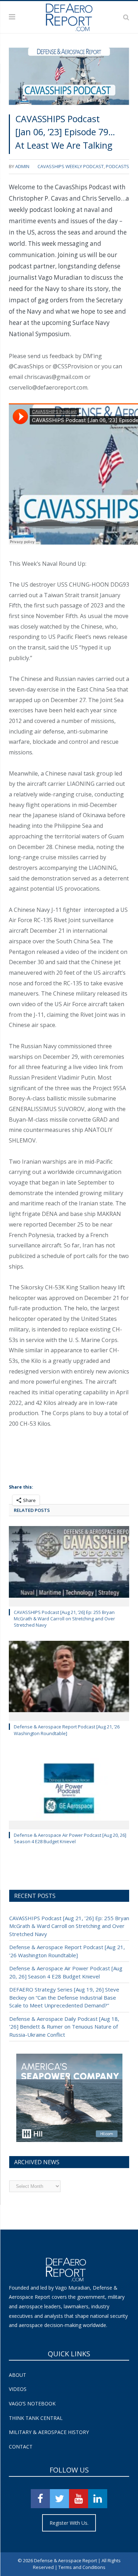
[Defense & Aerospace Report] (69, 16)
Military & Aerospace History (49, 2432)
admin (22, 166)
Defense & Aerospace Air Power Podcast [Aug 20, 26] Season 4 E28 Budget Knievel (70, 1838)
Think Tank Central (36, 2418)
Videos (18, 2389)
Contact (21, 2447)
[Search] (126, 17)
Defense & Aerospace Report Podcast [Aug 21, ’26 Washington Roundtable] (67, 1730)
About (18, 2375)
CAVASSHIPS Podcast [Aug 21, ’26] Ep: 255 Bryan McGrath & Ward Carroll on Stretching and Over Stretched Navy (64, 1619)
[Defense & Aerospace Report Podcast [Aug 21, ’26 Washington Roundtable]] (69, 1680)
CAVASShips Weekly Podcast (71, 166)
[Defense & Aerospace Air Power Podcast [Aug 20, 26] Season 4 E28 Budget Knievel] (69, 1788)
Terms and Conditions (82, 2567)
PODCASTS (117, 166)
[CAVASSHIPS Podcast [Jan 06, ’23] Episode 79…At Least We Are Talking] (69, 78)
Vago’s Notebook (32, 2403)
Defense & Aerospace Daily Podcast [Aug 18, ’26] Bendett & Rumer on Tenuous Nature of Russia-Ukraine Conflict (64, 2027)
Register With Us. (69, 2523)
